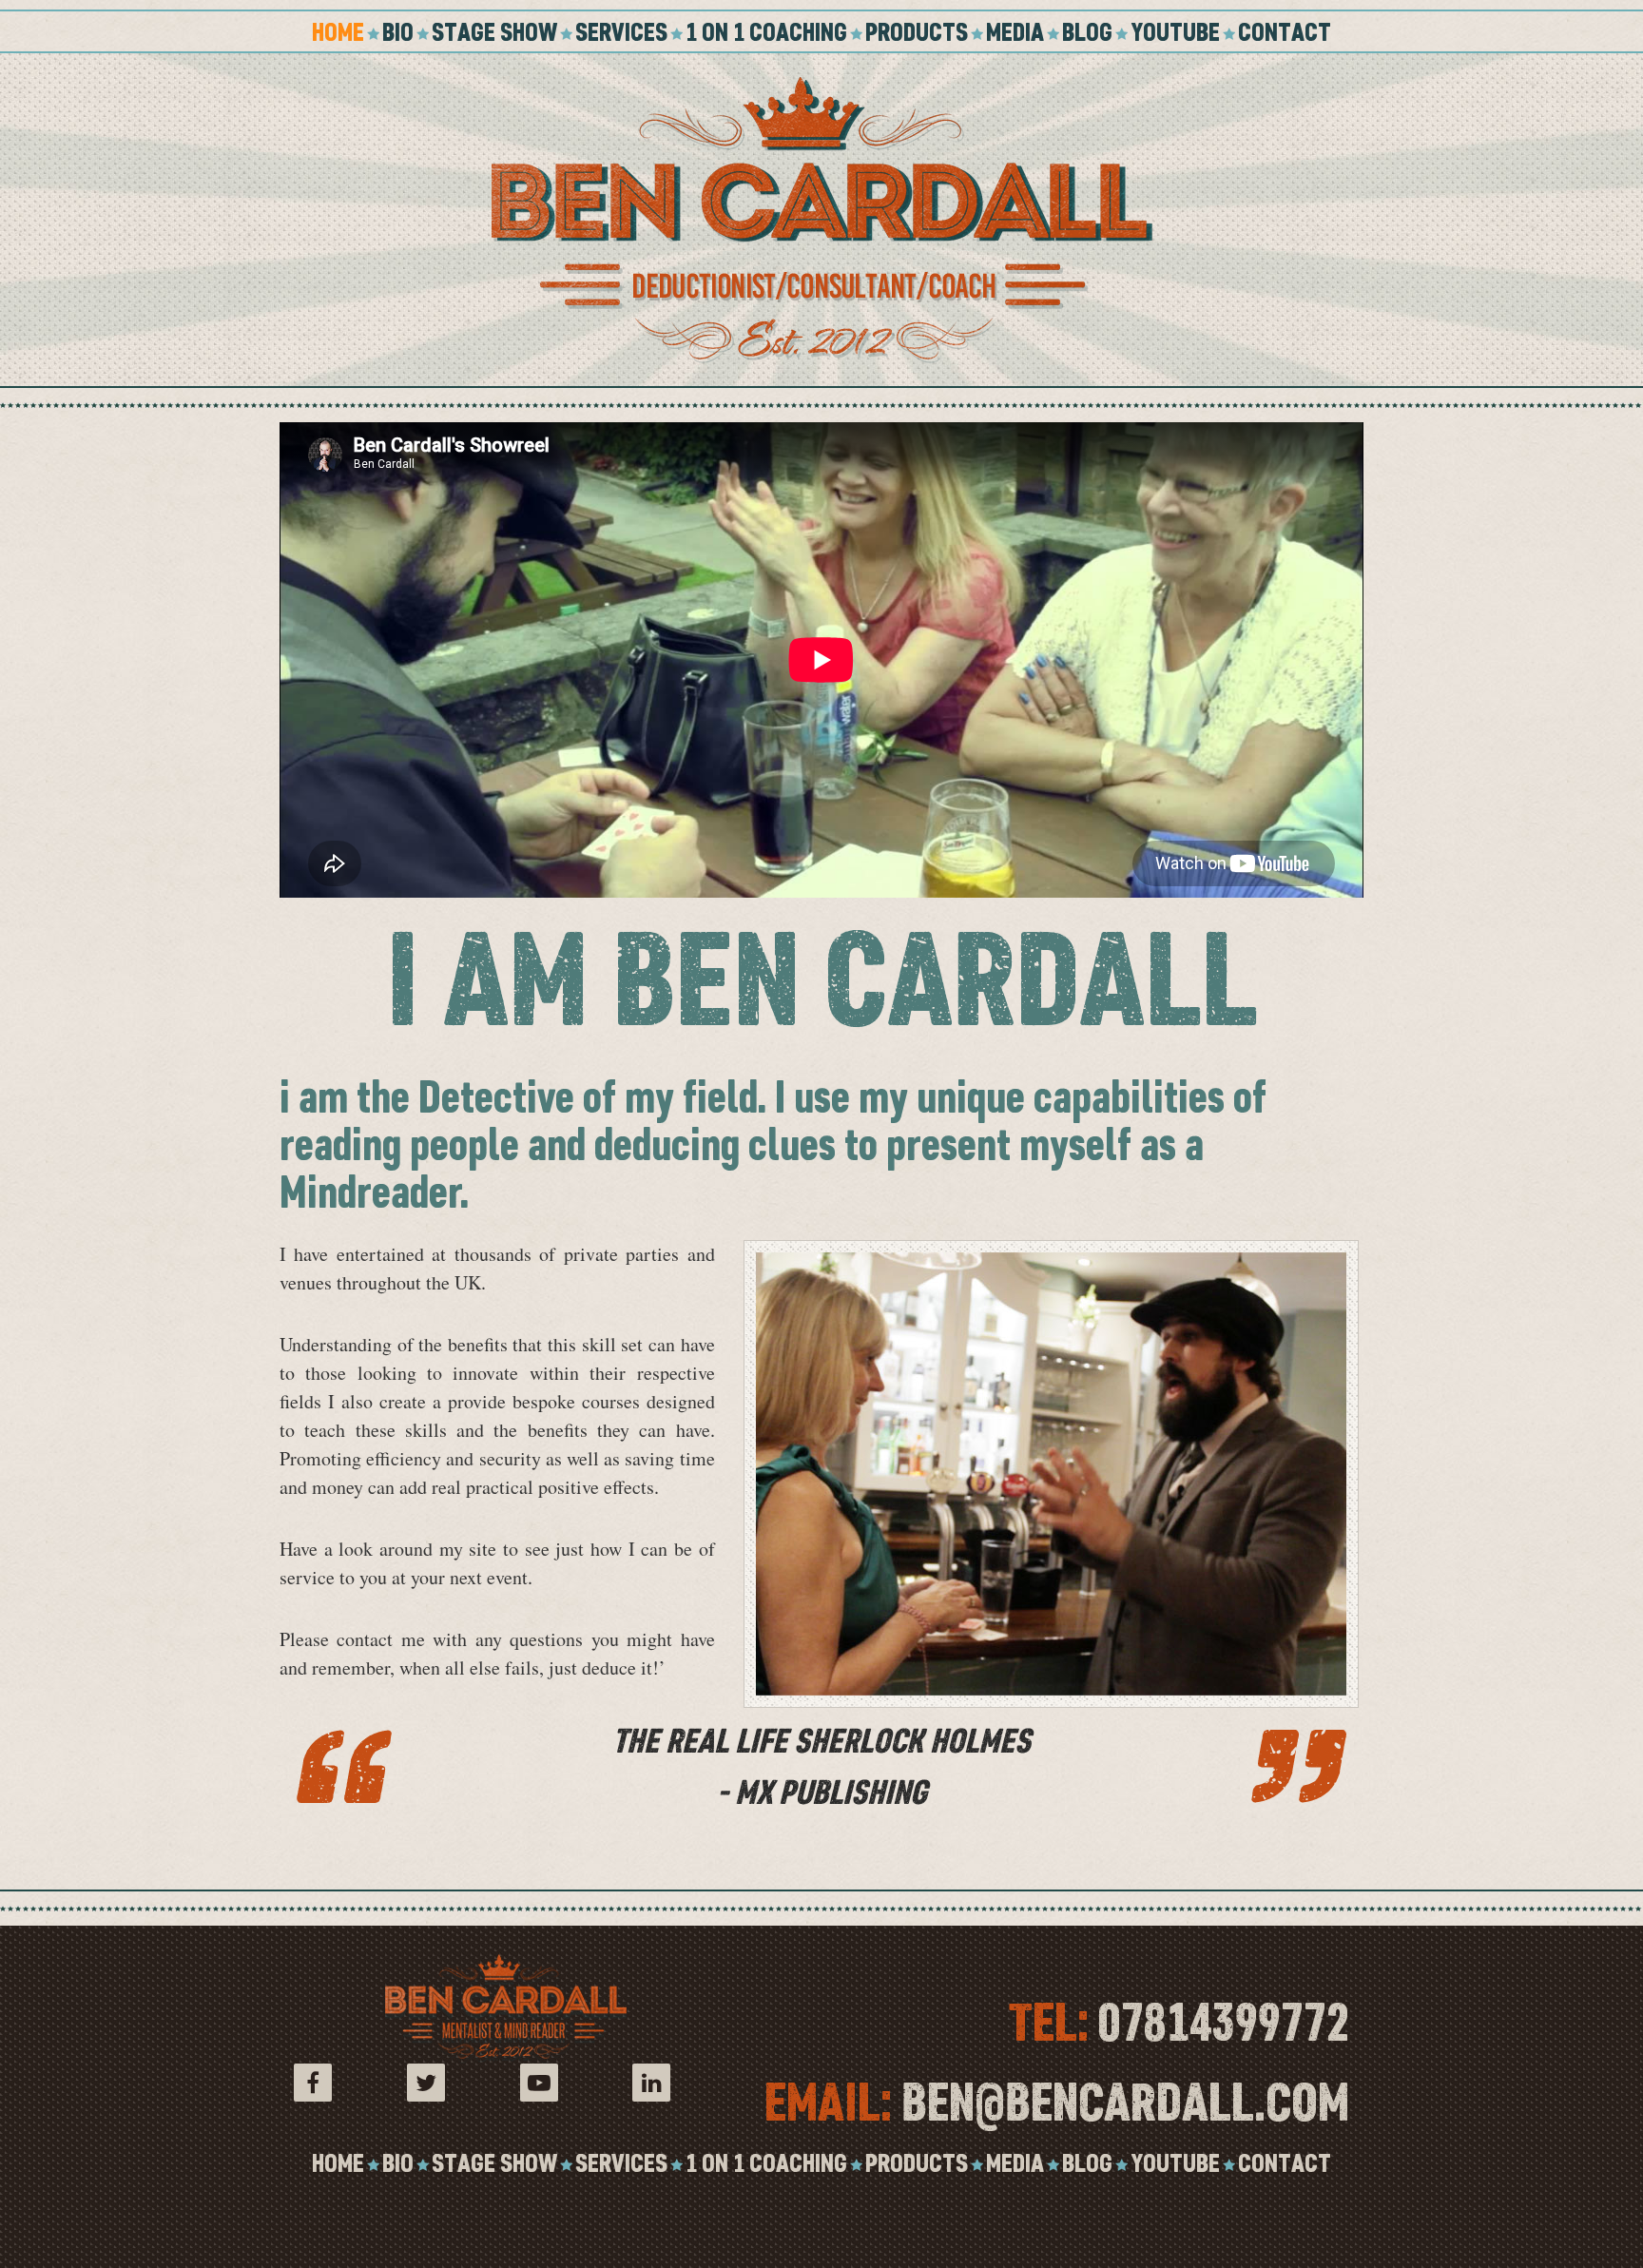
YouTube (1175, 31)
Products (917, 31)
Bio (398, 31)
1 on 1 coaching (766, 31)
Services (621, 31)
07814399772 (1224, 2022)
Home (338, 31)
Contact (1285, 31)
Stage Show (494, 31)
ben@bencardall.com (1125, 2102)
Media (1015, 31)
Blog (1087, 31)
